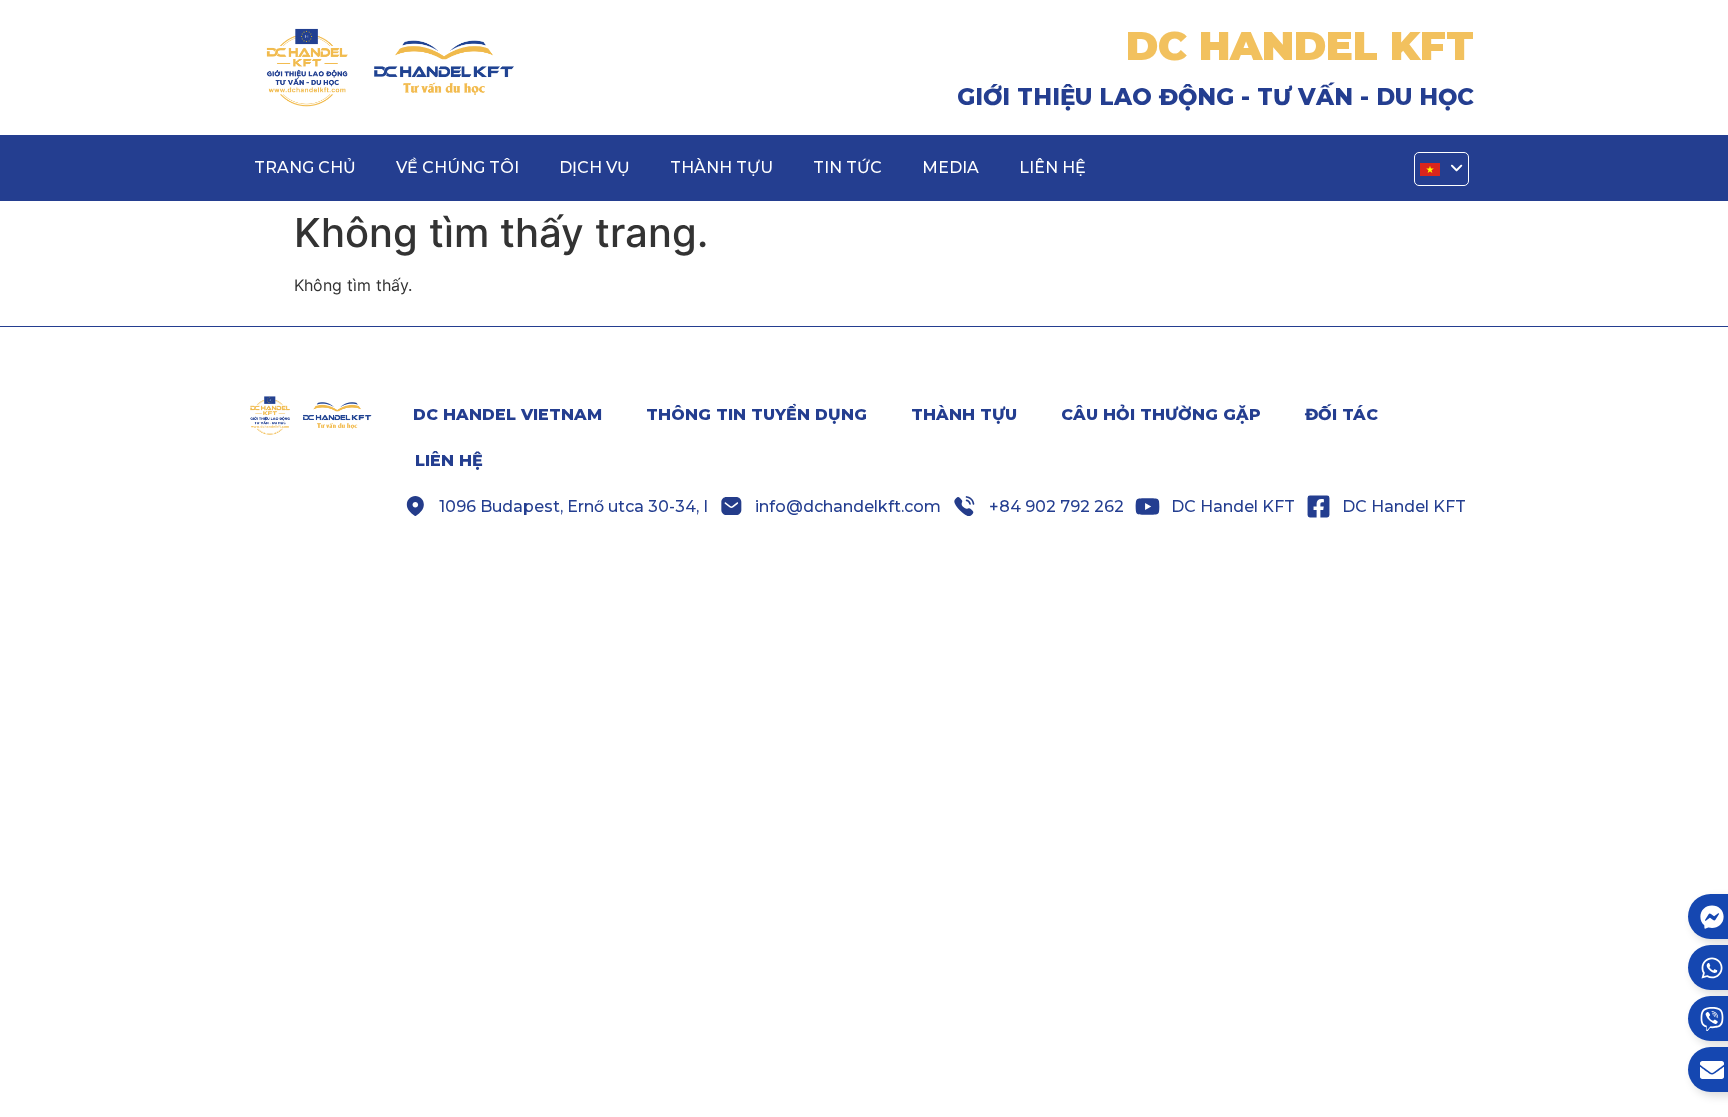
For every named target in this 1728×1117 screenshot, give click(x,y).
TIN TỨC (847, 167)
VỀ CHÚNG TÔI (457, 167)
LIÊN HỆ (1052, 167)
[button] (1441, 169)
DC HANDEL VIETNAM (507, 414)
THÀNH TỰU (721, 167)
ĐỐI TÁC (1341, 414)
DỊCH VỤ (594, 167)
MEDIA (950, 167)
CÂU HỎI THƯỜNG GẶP (1161, 414)
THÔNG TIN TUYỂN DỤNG (756, 414)
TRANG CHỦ (305, 167)
